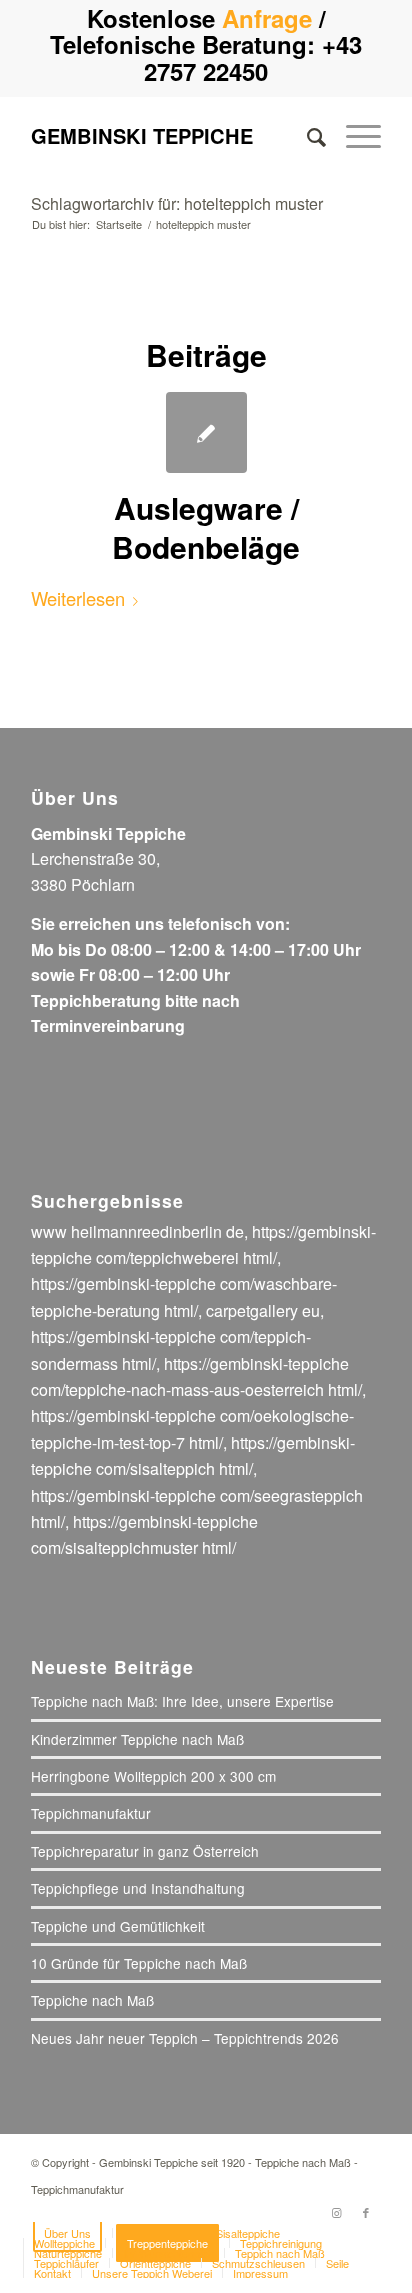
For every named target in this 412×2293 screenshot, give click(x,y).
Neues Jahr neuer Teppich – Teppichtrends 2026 (185, 2038)
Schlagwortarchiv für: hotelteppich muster (177, 203)
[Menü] (353, 136)
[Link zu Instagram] (336, 2212)
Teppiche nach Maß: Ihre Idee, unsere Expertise (182, 1701)
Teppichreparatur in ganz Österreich (145, 1851)
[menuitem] (306, 136)
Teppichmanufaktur (91, 1813)
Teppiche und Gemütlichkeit (118, 1926)
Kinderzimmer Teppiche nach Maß (137, 1739)
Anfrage (267, 18)
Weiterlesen (78, 598)
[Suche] (306, 136)
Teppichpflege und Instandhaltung (138, 1888)
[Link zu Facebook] (366, 2212)
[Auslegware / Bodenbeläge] (206, 432)
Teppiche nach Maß (92, 2000)
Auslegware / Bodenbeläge (206, 527)
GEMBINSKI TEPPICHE (142, 135)
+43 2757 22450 (253, 57)
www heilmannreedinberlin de (137, 1231)
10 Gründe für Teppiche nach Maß (139, 1963)
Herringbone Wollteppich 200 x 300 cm (153, 1776)
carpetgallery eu (263, 1310)
